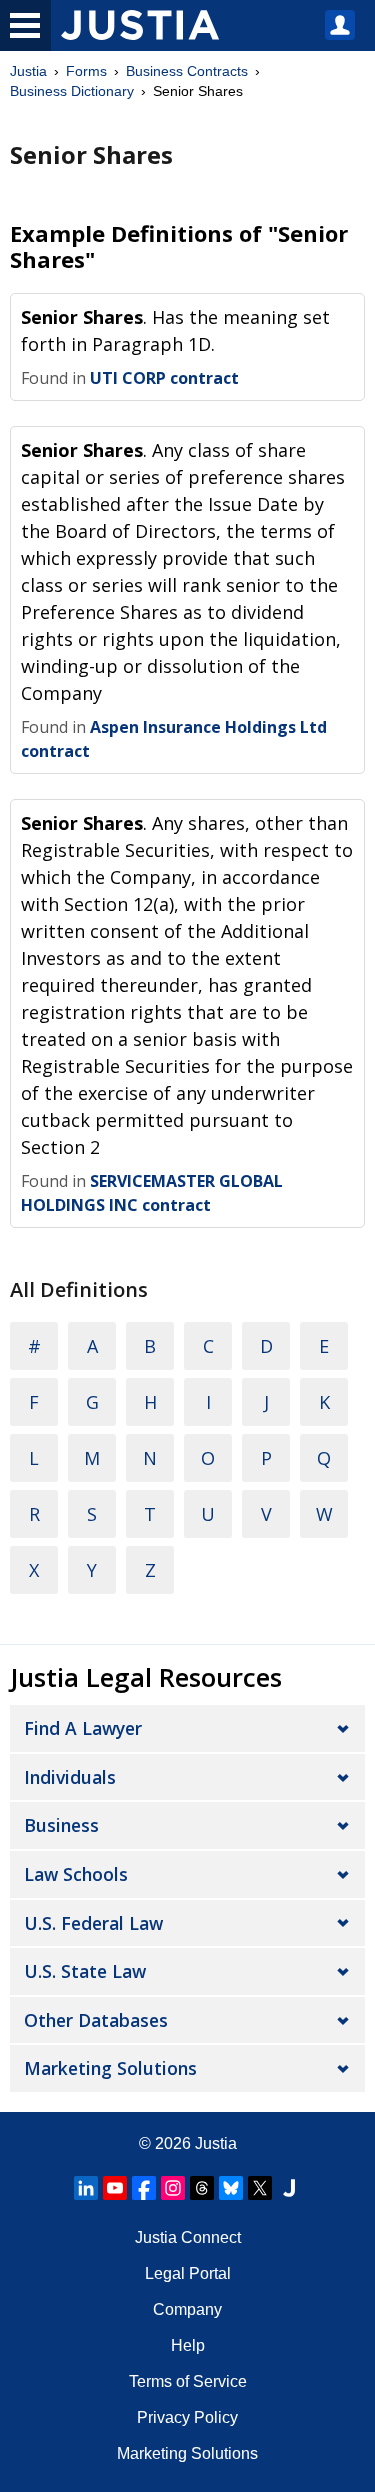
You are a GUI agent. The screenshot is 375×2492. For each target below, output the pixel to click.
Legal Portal (188, 2273)
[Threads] (202, 2188)
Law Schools (76, 1874)
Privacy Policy (187, 2417)
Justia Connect (188, 2237)
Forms (86, 71)
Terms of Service (188, 2381)
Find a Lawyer (83, 1728)
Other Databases (96, 2020)
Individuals (70, 1777)
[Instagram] (173, 2188)
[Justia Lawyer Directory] (289, 2188)
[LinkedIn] (86, 2188)
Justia (28, 71)
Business (61, 1825)
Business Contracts (187, 71)
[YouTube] (115, 2188)
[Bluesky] (231, 2188)
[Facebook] (144, 2188)
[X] (260, 2188)
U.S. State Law (85, 1971)
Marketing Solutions (110, 2068)
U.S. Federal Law (93, 1923)
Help (188, 2345)
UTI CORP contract (164, 378)
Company (187, 2309)
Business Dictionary (72, 91)
